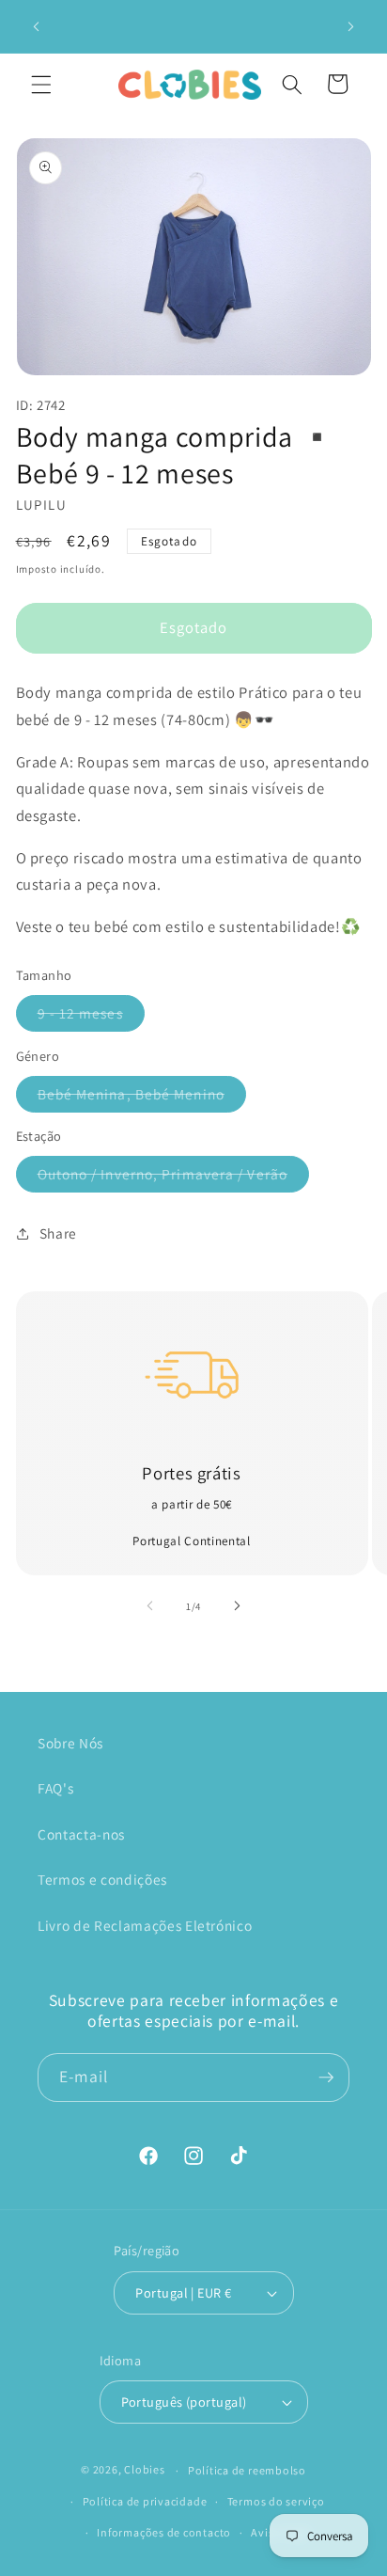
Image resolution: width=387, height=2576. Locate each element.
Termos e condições (102, 1879)
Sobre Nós (70, 1743)
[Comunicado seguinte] (351, 26)
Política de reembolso (247, 2470)
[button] (41, 84)
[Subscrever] (326, 2078)
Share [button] (58, 1233)
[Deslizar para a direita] (237, 1606)
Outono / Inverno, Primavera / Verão (174, 1178)
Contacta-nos (81, 1834)
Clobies (144, 2470)
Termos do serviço (276, 2501)
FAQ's (55, 1788)
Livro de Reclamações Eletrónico (145, 1925)
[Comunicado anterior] (37, 26)
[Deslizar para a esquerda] (150, 1606)
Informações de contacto (164, 2532)
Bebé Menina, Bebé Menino (142, 1098)
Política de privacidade (145, 2501)
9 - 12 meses (91, 1017)
